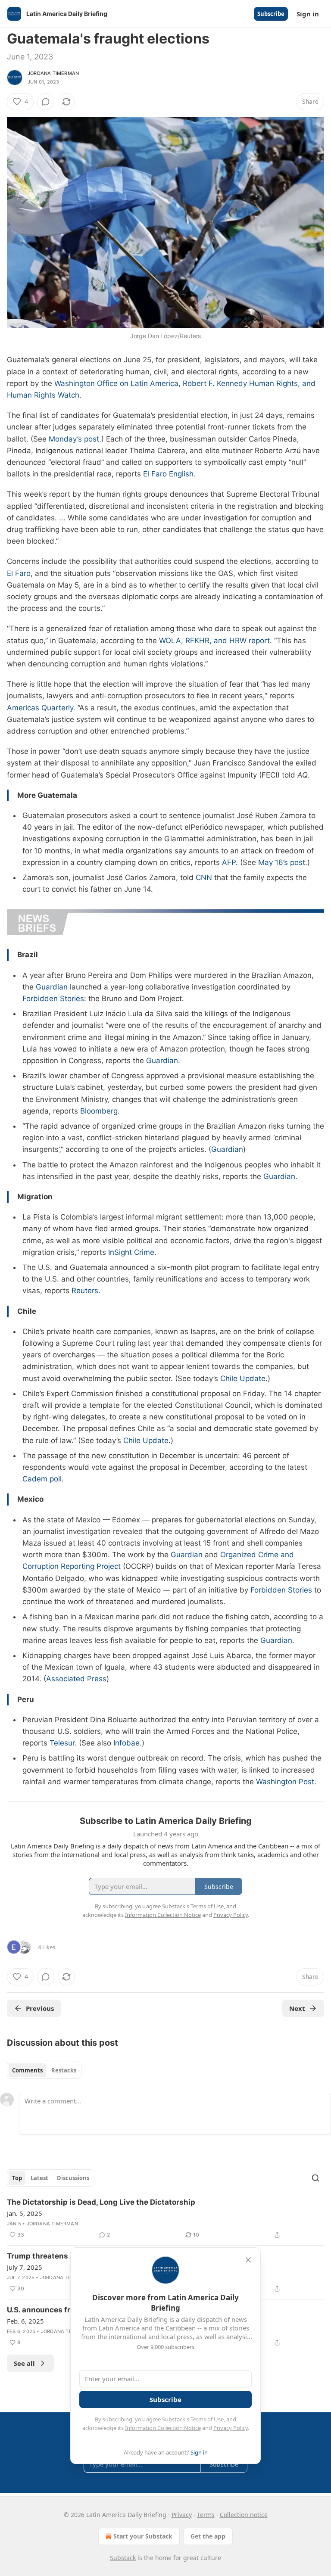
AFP (229, 862)
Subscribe (271, 14)
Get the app (208, 2536)
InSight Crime (131, 1252)
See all (24, 2363)
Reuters (85, 1291)
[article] (165, 2218)
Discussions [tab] (73, 2178)
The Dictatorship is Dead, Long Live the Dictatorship (101, 2202)
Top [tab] (17, 2178)
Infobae (126, 1743)
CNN (204, 877)
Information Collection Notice (163, 2428)
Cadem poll (42, 1479)
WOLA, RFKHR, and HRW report (214, 641)
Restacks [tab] (64, 2070)
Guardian (52, 987)
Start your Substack (143, 2536)
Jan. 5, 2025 (25, 2213)
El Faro (19, 573)
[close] (248, 2260)
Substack (123, 2558)
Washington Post (285, 1782)
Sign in (308, 14)
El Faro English (168, 474)
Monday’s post (74, 439)
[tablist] (44, 2070)
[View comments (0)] (46, 102)
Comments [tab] (27, 2070)
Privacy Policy (231, 2428)
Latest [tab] (39, 2178)
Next (297, 2008)
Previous (40, 2008)
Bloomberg (99, 1111)
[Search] (315, 2178)
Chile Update (243, 1378)
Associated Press (76, 1679)
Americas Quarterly (40, 708)
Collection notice (244, 2515)
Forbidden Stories (53, 999)
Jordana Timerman (53, 73)
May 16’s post (282, 862)
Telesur (62, 1743)
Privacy (182, 2515)
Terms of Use (207, 2419)
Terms (206, 2515)
